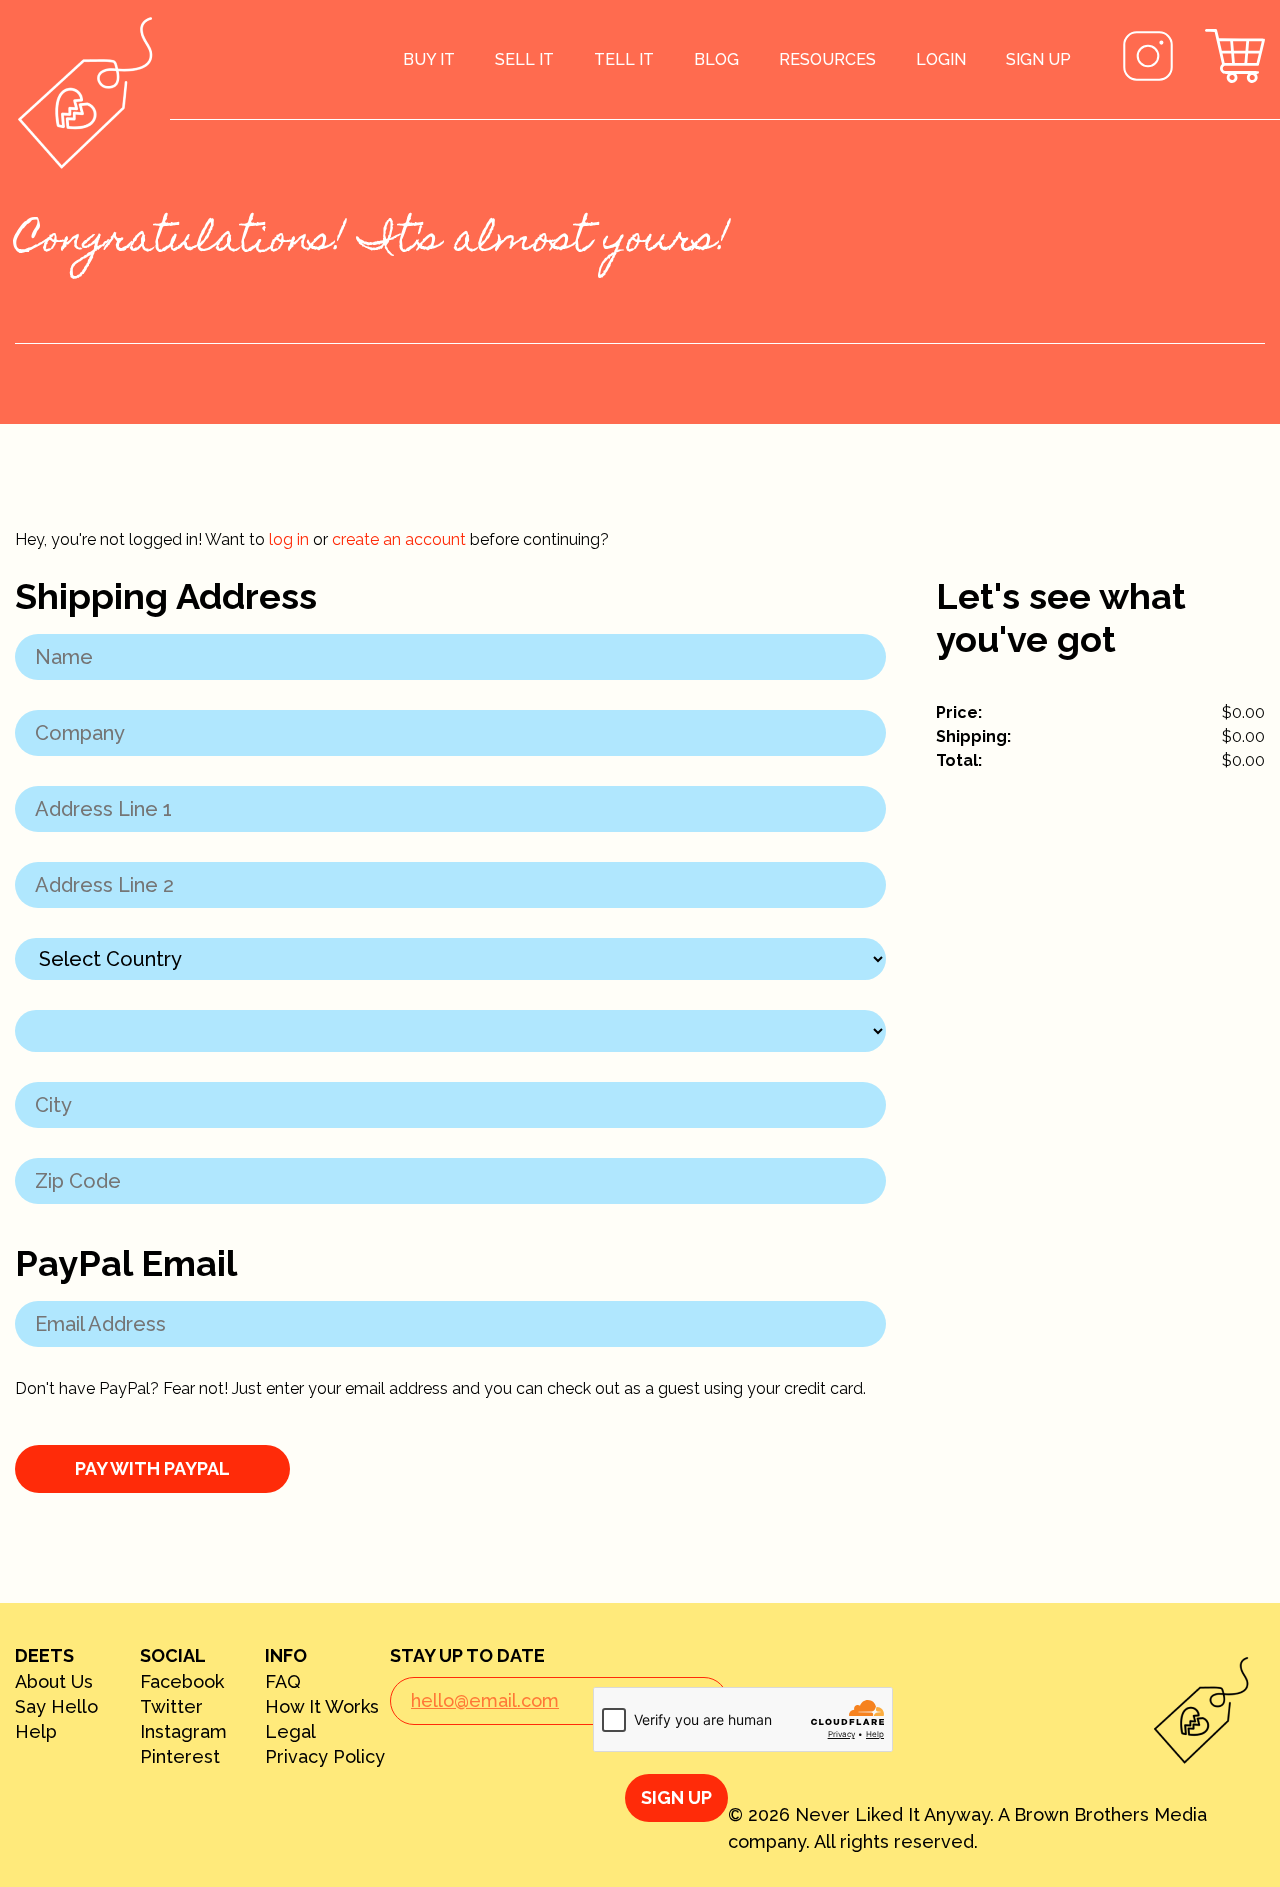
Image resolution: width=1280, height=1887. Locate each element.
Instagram (183, 1732)
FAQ (283, 1682)
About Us (54, 1682)
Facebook (182, 1682)
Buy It (429, 59)
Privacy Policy (325, 1757)
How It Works (322, 1707)
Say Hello (56, 1707)
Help (36, 1732)
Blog (716, 59)
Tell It (624, 59)
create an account (399, 539)
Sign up (1038, 59)
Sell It (524, 59)
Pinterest (180, 1757)
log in (289, 539)
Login (941, 59)
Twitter (171, 1707)
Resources (827, 59)
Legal (290, 1732)
